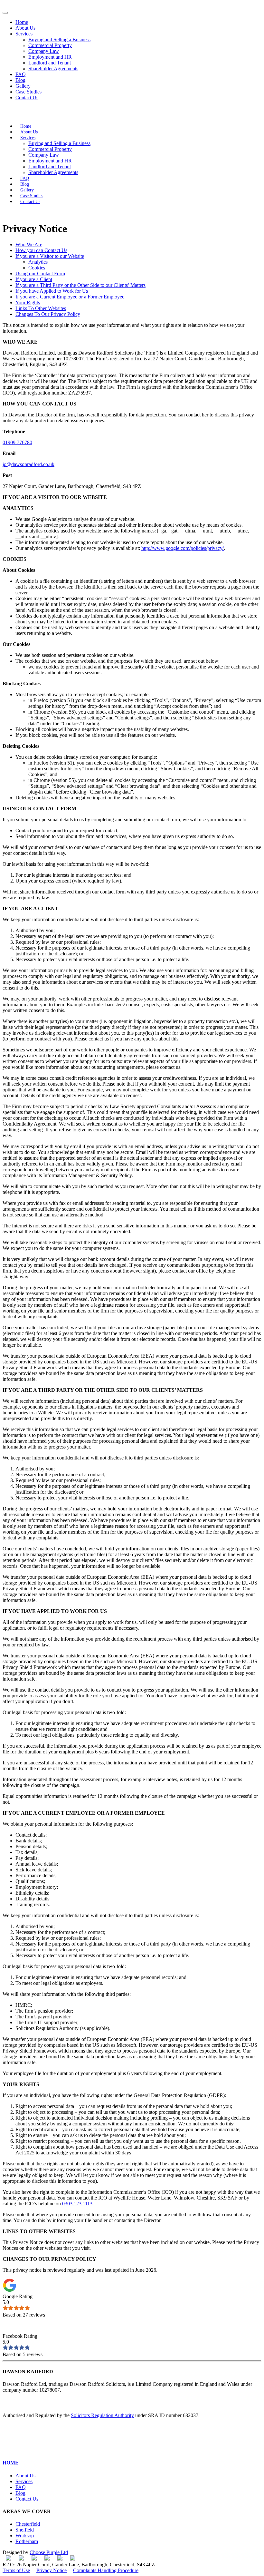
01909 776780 (17, 442)
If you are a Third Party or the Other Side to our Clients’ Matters (80, 285)
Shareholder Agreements (53, 68)
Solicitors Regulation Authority (102, 2415)
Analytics (38, 262)
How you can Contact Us (41, 250)
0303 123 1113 (77, 2204)
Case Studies (28, 92)
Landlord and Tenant (50, 63)
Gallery (23, 86)
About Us (25, 28)
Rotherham (27, 2541)
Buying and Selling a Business (59, 39)
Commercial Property (50, 45)
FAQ (21, 74)
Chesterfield (28, 2524)
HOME (11, 2463)
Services (24, 34)
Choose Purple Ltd (49, 2552)
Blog (20, 80)
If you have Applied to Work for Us (52, 291)
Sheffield (25, 2530)
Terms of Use (16, 2570)
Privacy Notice (52, 2570)
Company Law (44, 51)
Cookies (37, 268)
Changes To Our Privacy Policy (48, 314)
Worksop (25, 2536)
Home (22, 22)
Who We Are (29, 244)
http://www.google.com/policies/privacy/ (183, 548)
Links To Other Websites (41, 308)
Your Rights (28, 302)
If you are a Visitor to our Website (50, 256)
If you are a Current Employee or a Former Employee (70, 297)
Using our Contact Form (40, 273)
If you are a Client (34, 279)
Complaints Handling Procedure (106, 2570)
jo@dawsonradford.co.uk (28, 464)
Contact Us (27, 98)
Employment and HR (50, 57)
